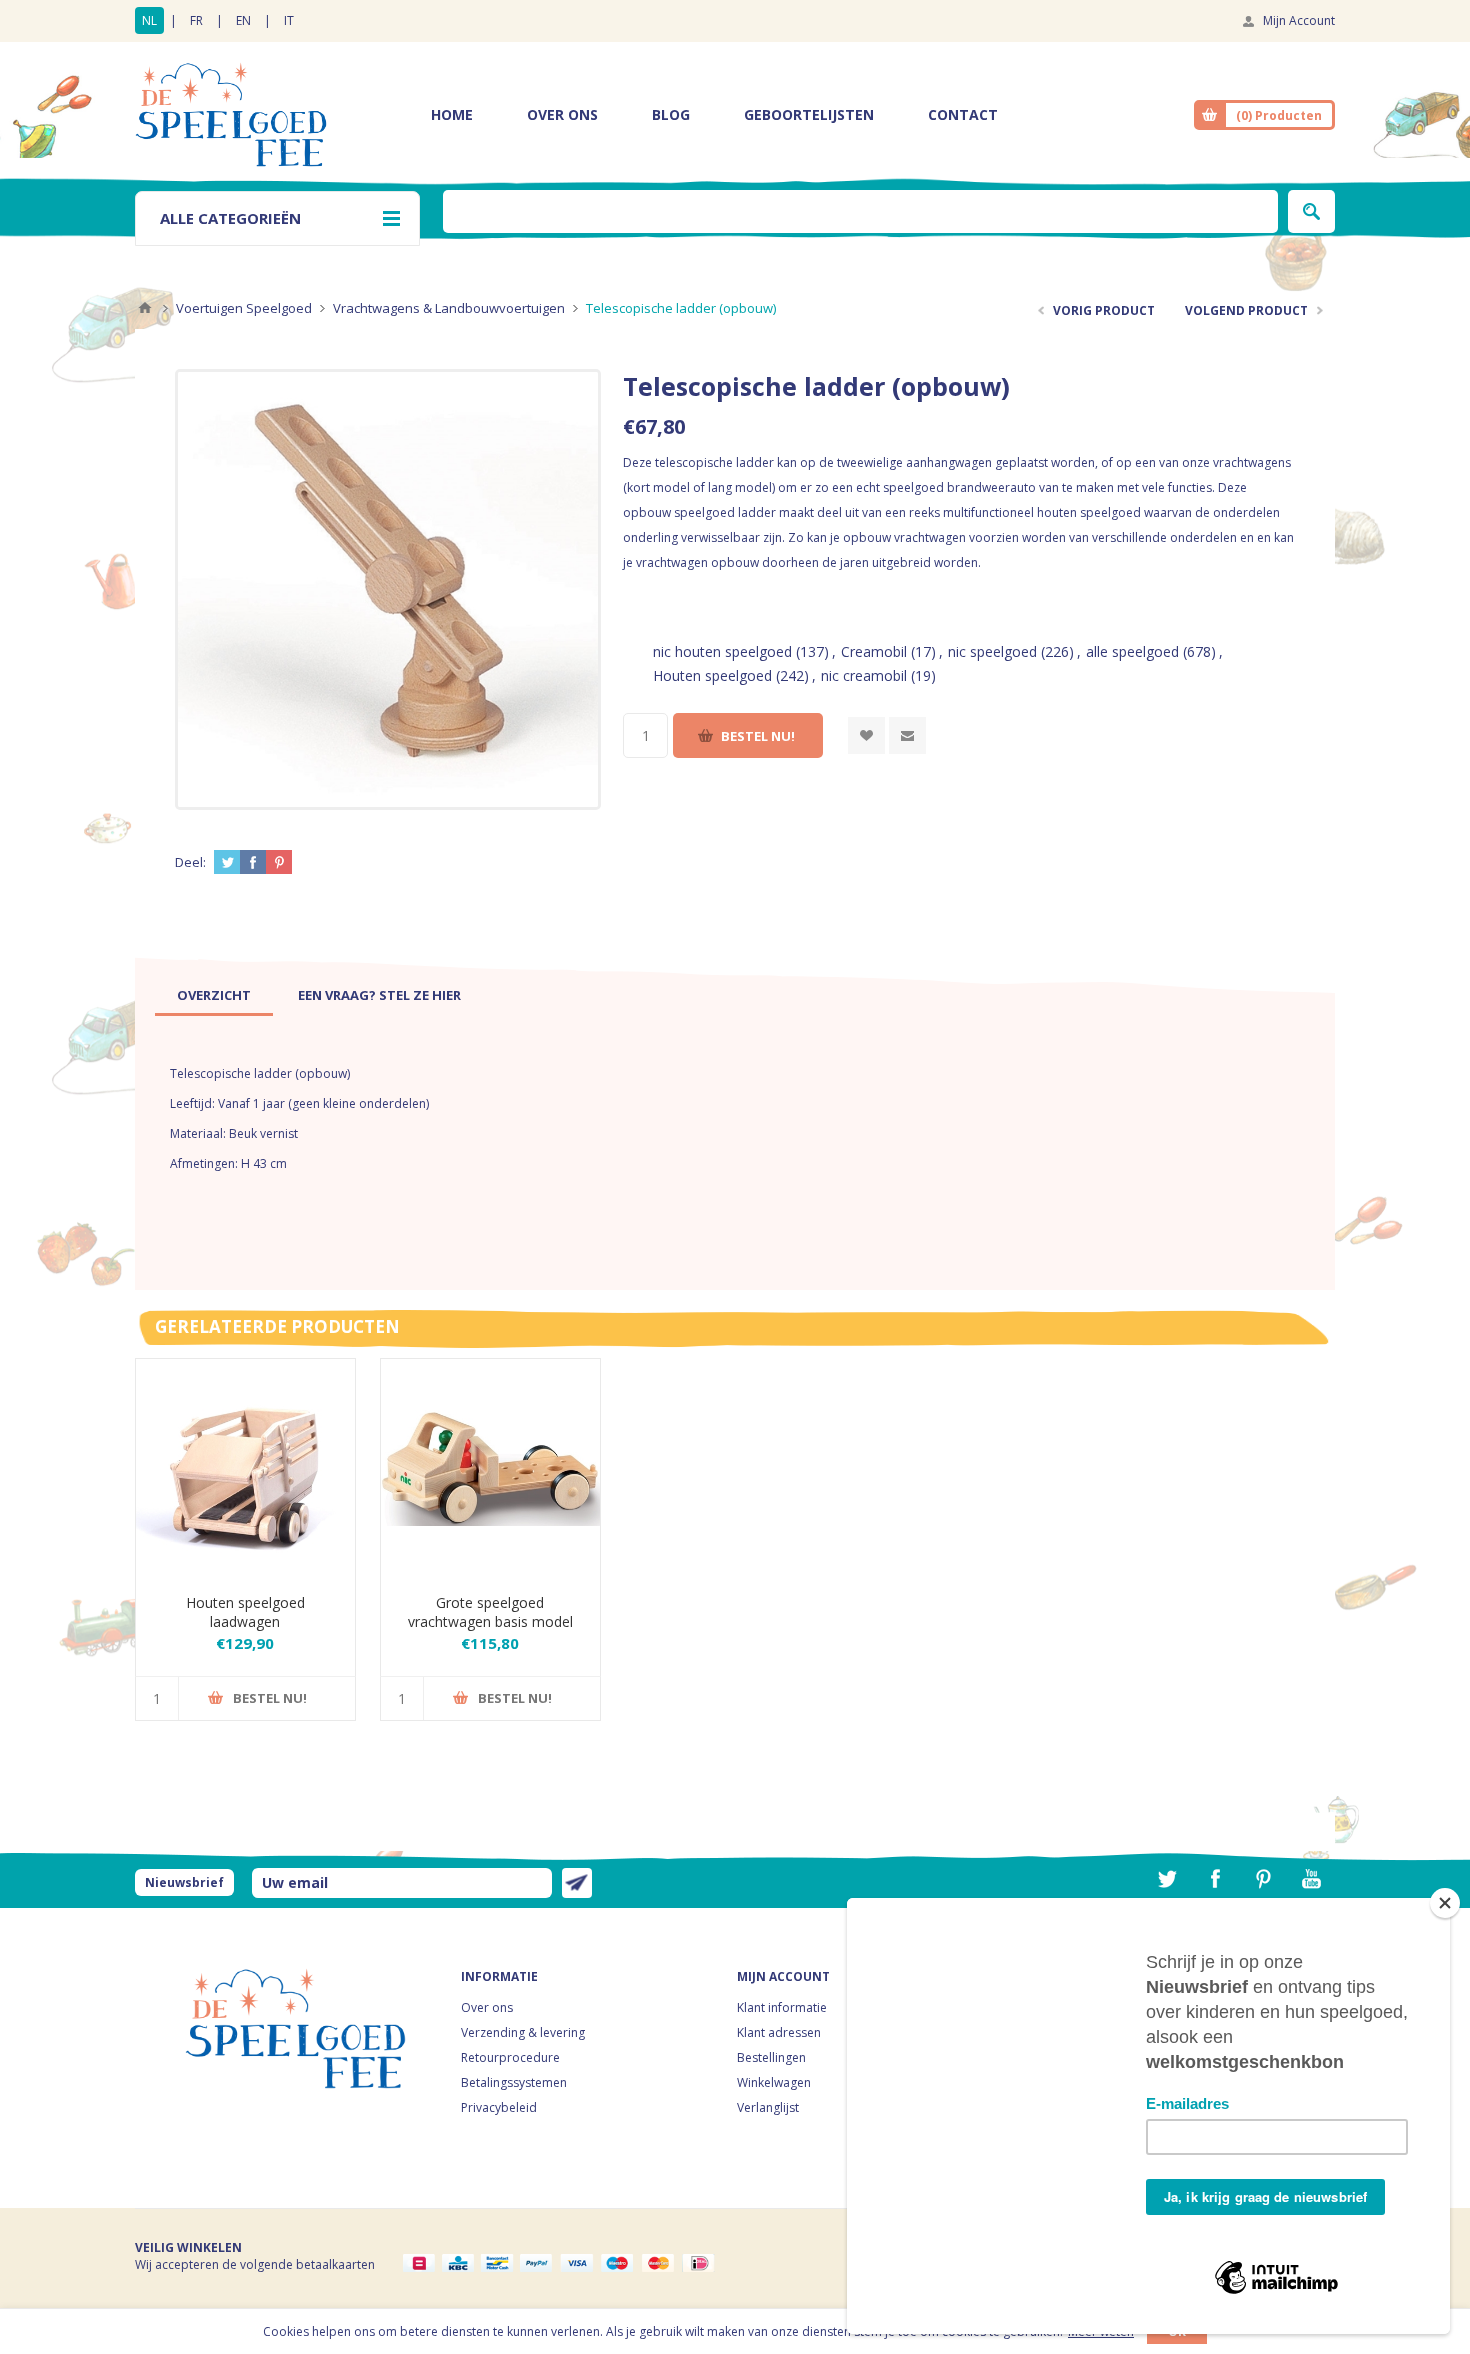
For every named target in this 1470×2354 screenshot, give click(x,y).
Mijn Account (1299, 20)
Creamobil (874, 651)
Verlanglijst (768, 2107)
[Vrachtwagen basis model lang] (490, 1468)
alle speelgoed (1132, 651)
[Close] (1445, 1903)
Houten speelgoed (712, 675)
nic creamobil (864, 675)
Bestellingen (771, 2057)
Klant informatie (782, 2007)
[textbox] (860, 211)
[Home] (145, 308)
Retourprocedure (510, 2057)
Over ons (487, 2007)
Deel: (190, 862)
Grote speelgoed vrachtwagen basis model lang (490, 1621)
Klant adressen (779, 2032)
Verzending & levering (523, 2032)
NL (149, 20)
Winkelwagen (774, 2082)
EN (243, 20)
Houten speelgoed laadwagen (245, 1612)
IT (289, 20)
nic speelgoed (992, 651)
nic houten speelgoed (722, 651)
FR (196, 20)
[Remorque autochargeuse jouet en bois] (245, 1468)
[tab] (214, 995)
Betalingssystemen (514, 2082)
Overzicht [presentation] (214, 995)
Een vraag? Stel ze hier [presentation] (379, 995)
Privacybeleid (499, 2107)
